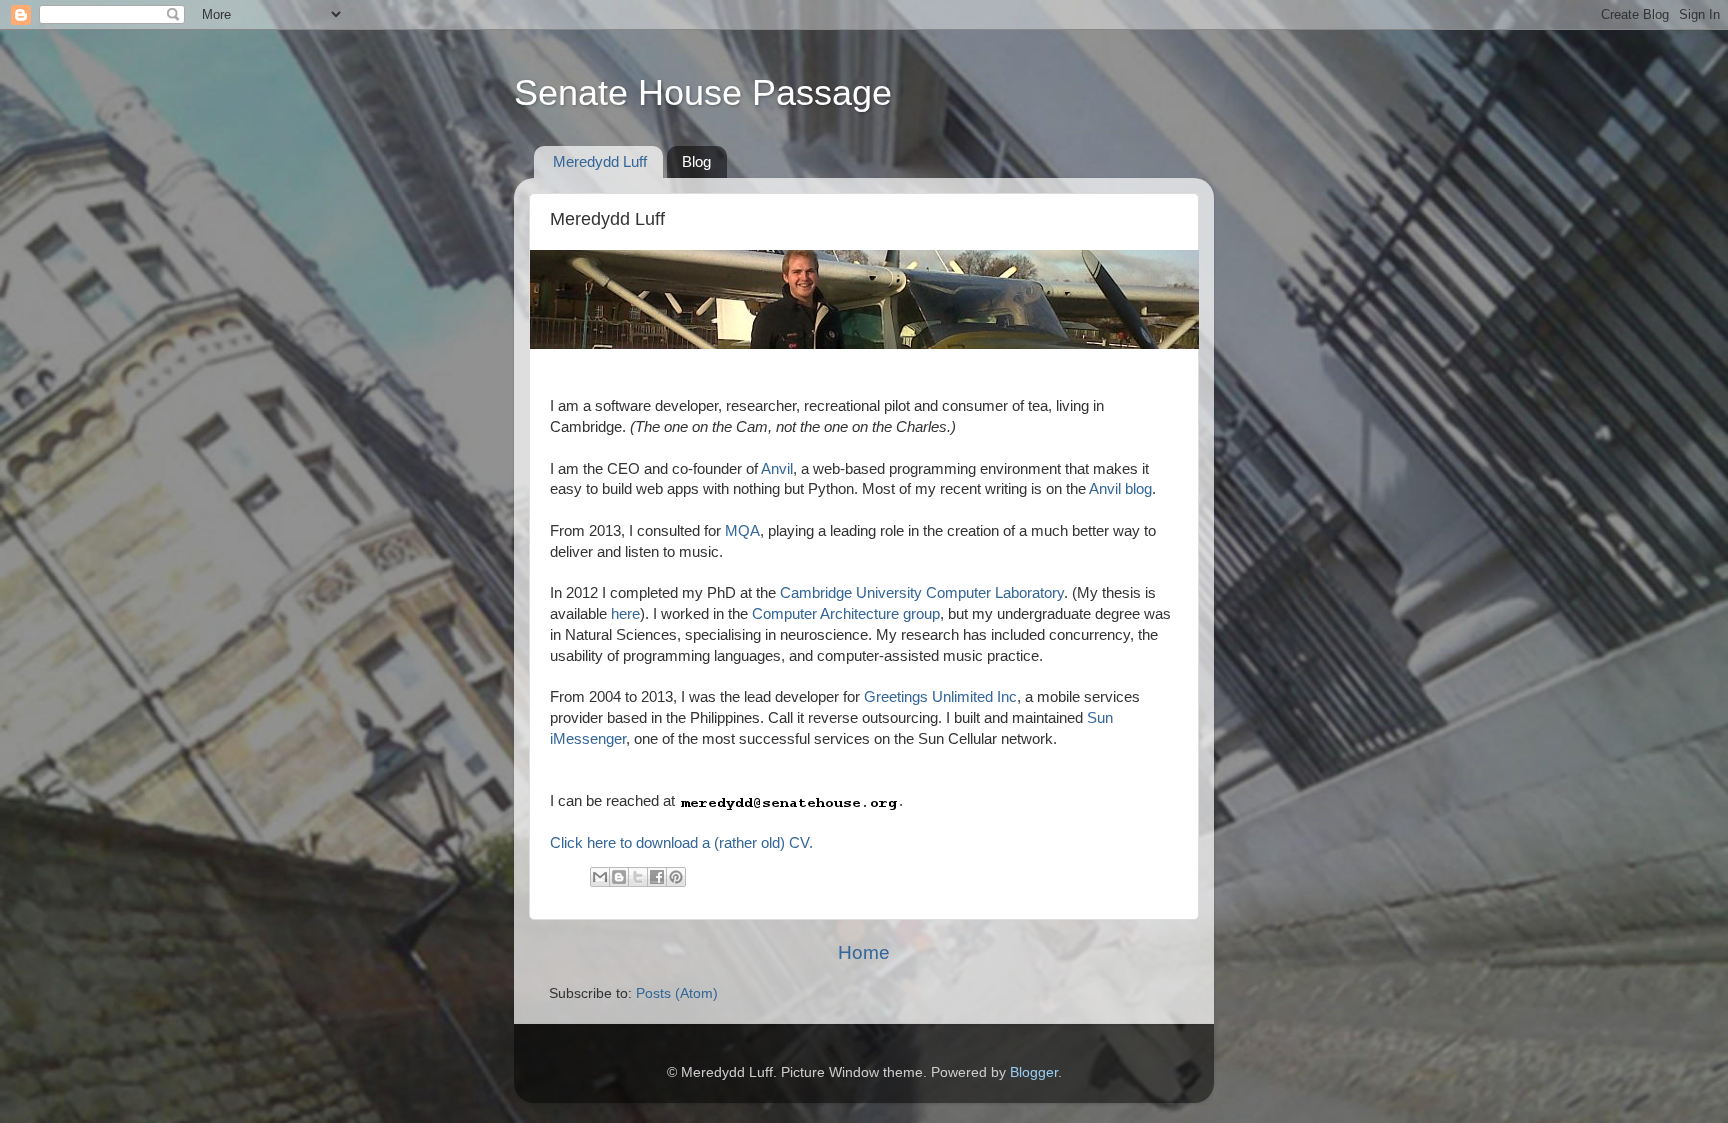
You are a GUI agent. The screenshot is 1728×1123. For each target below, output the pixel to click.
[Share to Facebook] (657, 877)
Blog (696, 161)
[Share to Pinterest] (676, 877)
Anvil (777, 469)
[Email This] (600, 877)
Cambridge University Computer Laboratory (922, 593)
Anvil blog (1120, 489)
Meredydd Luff (600, 161)
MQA (742, 531)
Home (864, 952)
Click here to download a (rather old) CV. (681, 843)
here (625, 614)
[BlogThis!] (619, 877)
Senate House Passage (703, 92)
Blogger (1034, 1072)
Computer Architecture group (846, 614)
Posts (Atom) (677, 993)
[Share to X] (638, 877)
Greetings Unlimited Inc (940, 697)
